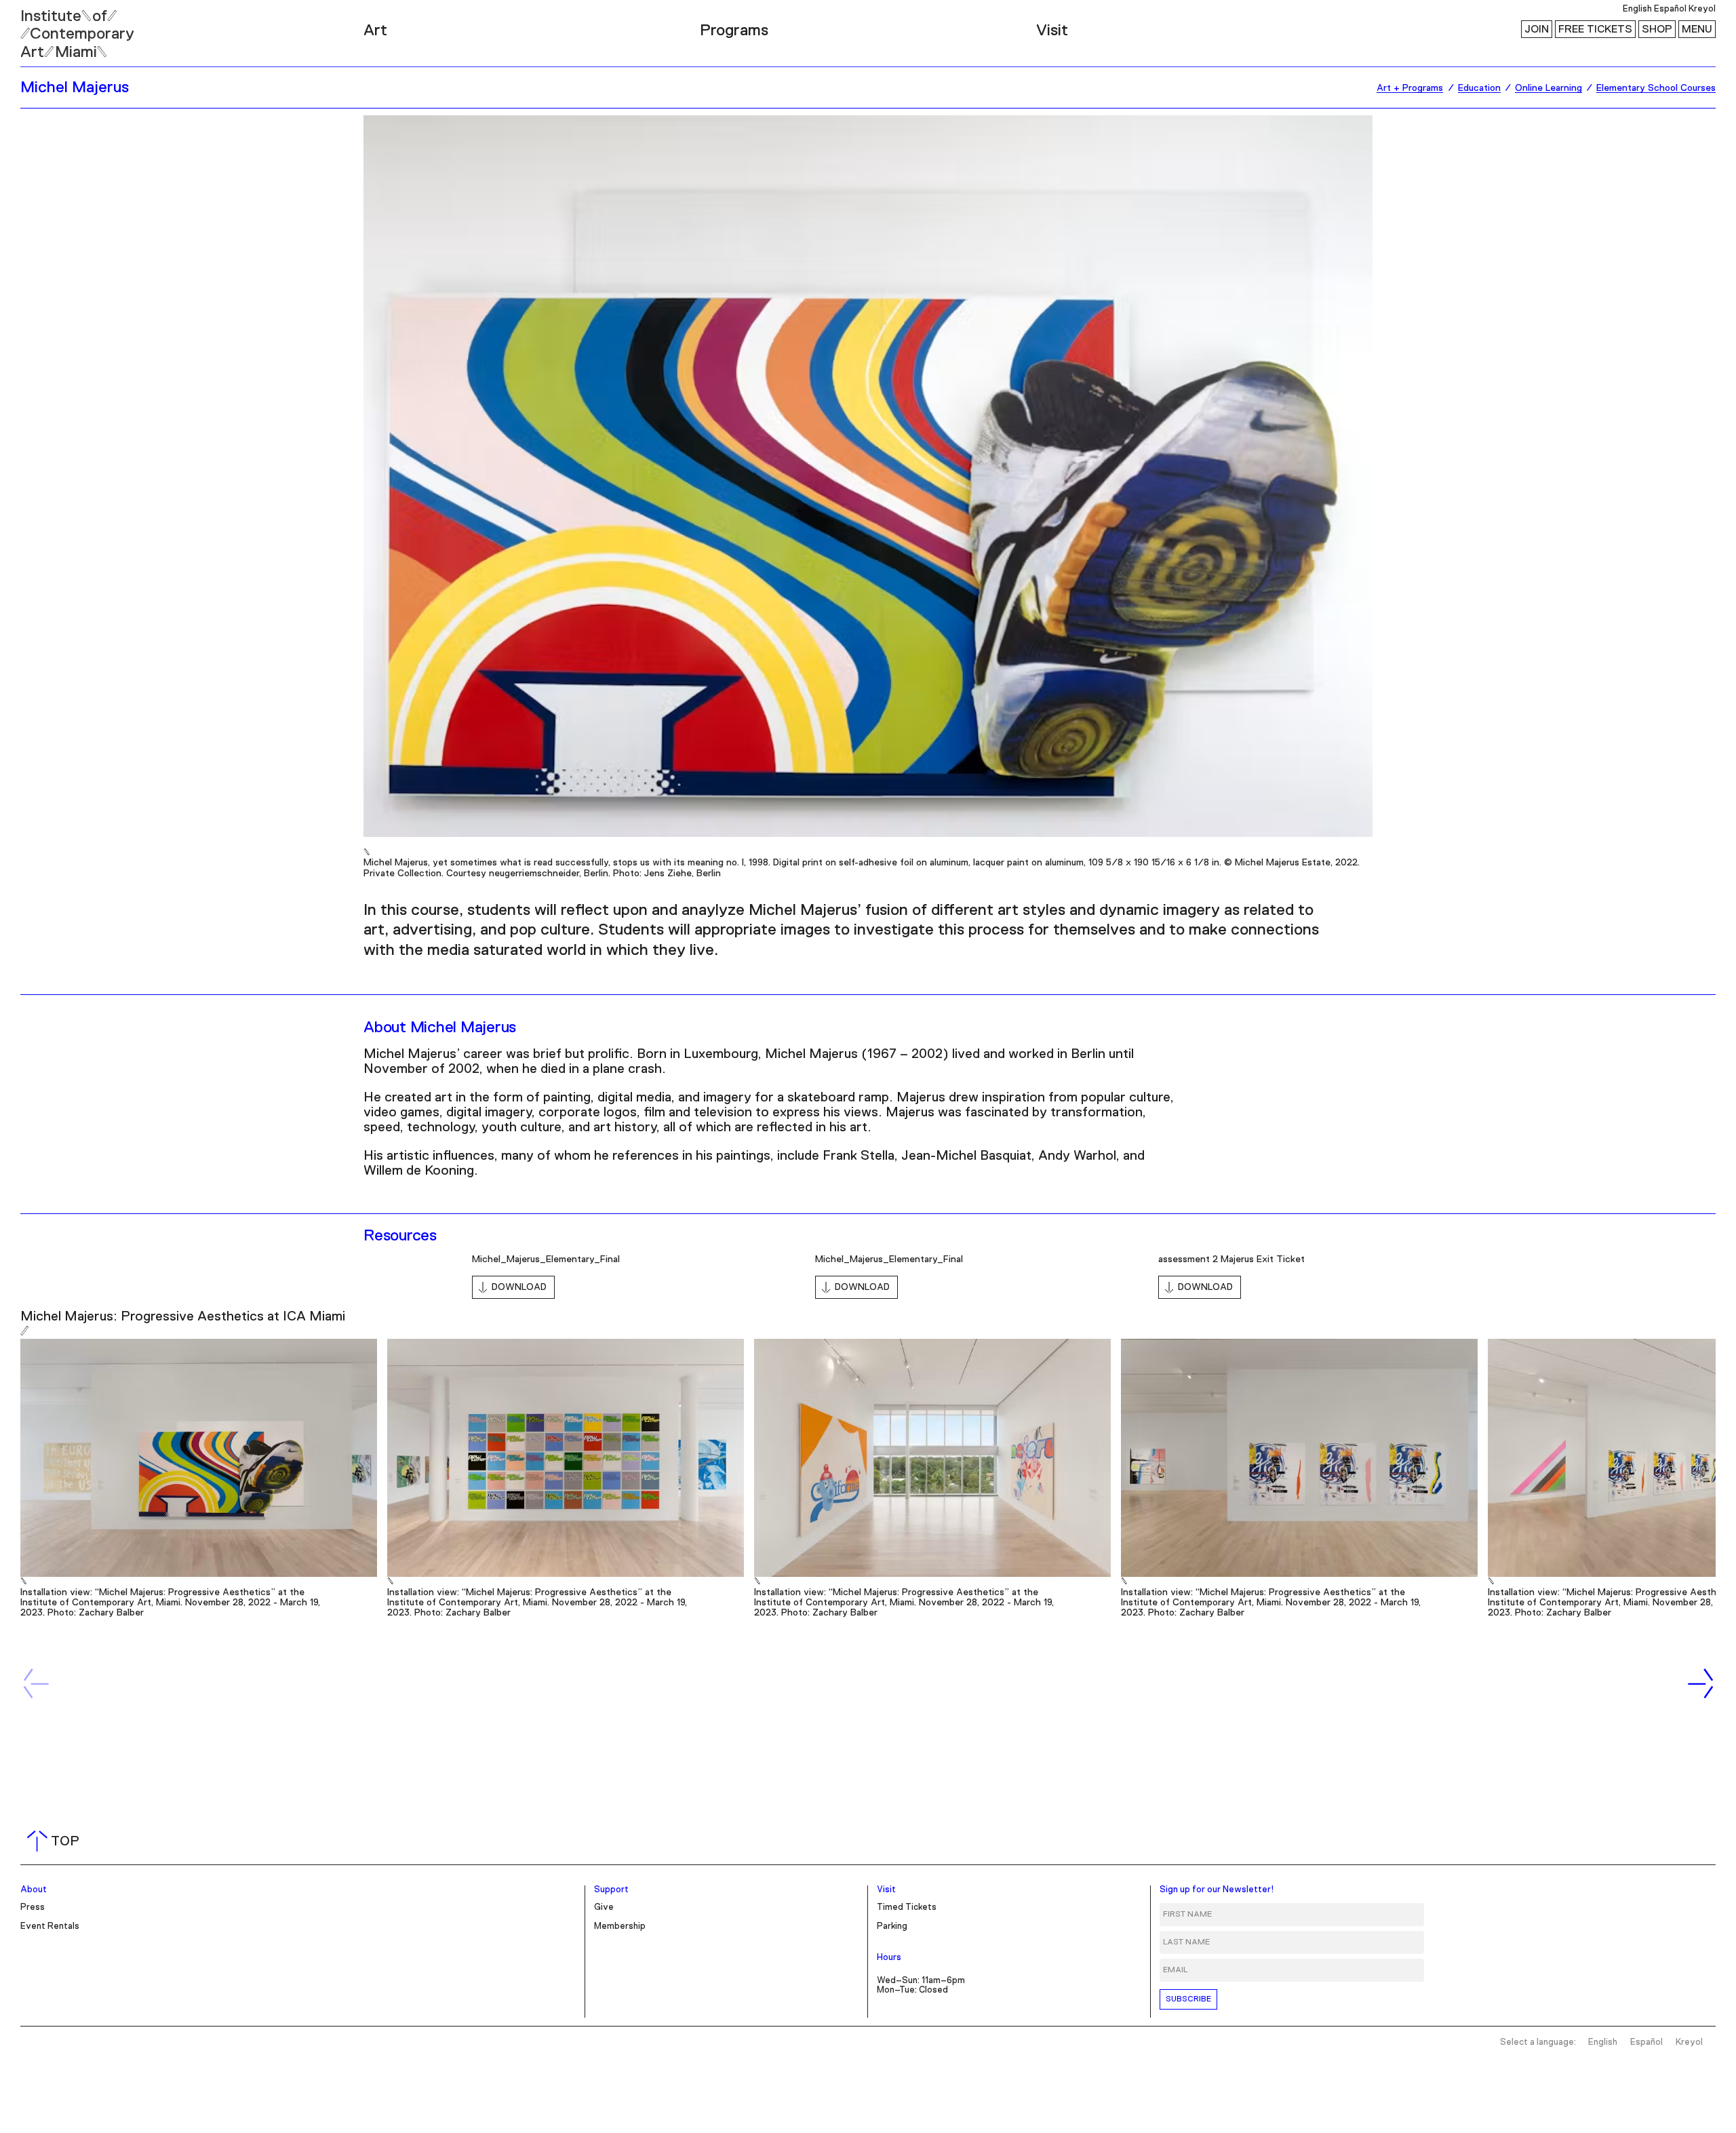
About (34, 1890)
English (1637, 9)
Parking (892, 1926)
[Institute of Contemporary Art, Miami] (41, 28)
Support (611, 1890)
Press (33, 1907)
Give (604, 1907)
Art (375, 31)
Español (1670, 9)
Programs (734, 31)
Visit (1052, 31)
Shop (1657, 29)
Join (1537, 29)
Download (519, 1287)
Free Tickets (1595, 29)
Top (56, 1841)
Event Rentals (50, 1926)
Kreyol (1702, 9)
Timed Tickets (907, 1907)
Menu (1697, 29)
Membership (620, 1926)
